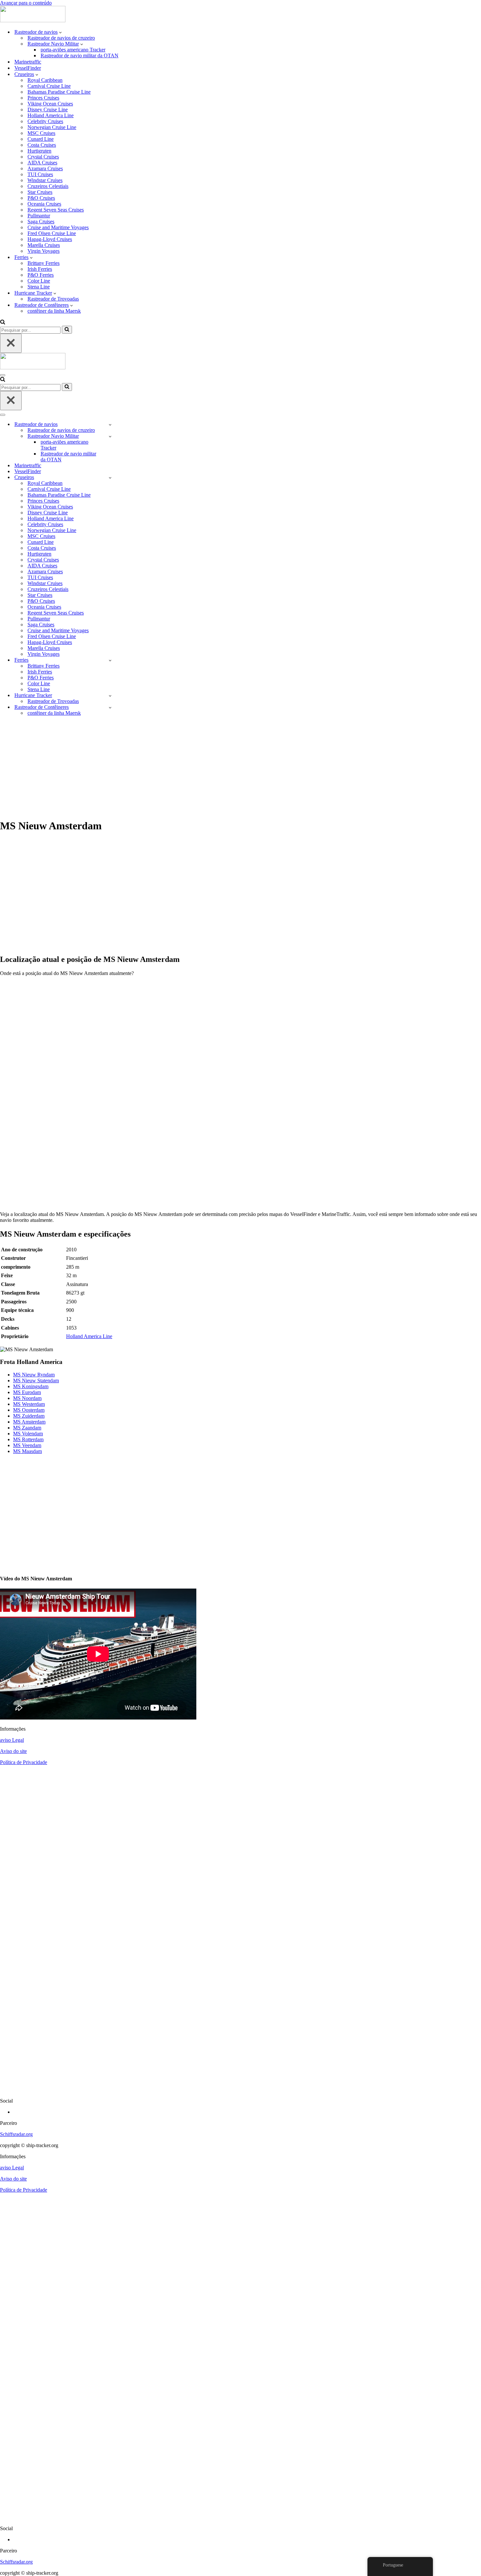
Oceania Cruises (44, 204)
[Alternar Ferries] (110, 660)
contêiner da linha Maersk (54, 311)
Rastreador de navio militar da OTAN (80, 55)
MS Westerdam (29, 1404)
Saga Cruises (41, 221)
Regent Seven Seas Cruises (56, 210)
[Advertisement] (240, 767)
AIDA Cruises (42, 163)
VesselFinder (28, 68)
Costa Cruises (42, 145)
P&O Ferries (41, 275)
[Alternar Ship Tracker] (110, 424)
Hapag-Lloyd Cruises (50, 239)
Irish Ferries (40, 269)
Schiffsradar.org (16, 2134)
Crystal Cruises (43, 157)
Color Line (39, 281)
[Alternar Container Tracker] (110, 707)
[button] (60, 32)
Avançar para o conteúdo (26, 3)
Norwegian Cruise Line (52, 127)
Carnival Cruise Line (49, 86)
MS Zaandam (27, 1428)
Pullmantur (39, 216)
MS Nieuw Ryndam (34, 1375)
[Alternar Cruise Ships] (110, 478)
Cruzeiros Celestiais (48, 186)
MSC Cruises (41, 133)
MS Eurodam (27, 1392)
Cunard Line (41, 139)
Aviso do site (13, 1751)
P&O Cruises (41, 198)
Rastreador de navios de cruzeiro (61, 38)
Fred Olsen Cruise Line (52, 233)
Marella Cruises (44, 245)
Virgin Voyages (44, 251)
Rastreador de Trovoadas (53, 299)
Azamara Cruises (45, 168)
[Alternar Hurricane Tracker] (110, 696)
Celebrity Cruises (45, 121)
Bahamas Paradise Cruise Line (59, 92)
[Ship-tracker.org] (33, 20)
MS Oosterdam (29, 1410)
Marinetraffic (28, 62)
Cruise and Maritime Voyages (58, 227)
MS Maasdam (27, 1451)
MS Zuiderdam (29, 1416)
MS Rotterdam (28, 1439)
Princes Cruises (43, 98)
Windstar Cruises (45, 180)
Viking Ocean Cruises (50, 104)
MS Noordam (27, 1398)
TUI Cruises (40, 174)
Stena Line (39, 287)
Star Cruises (40, 192)
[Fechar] (11, 343)
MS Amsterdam (29, 1422)
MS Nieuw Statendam (36, 1380)
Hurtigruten (39, 151)
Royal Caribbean (45, 80)
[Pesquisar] (3, 323)
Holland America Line (51, 115)
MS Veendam (27, 1445)
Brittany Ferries (44, 263)
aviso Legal (12, 1740)
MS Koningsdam (31, 1386)
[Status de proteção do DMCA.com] (240, 2090)
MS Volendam (28, 1434)
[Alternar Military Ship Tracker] (110, 436)
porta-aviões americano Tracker (73, 50)
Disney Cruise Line (48, 110)
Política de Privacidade (24, 1762)
